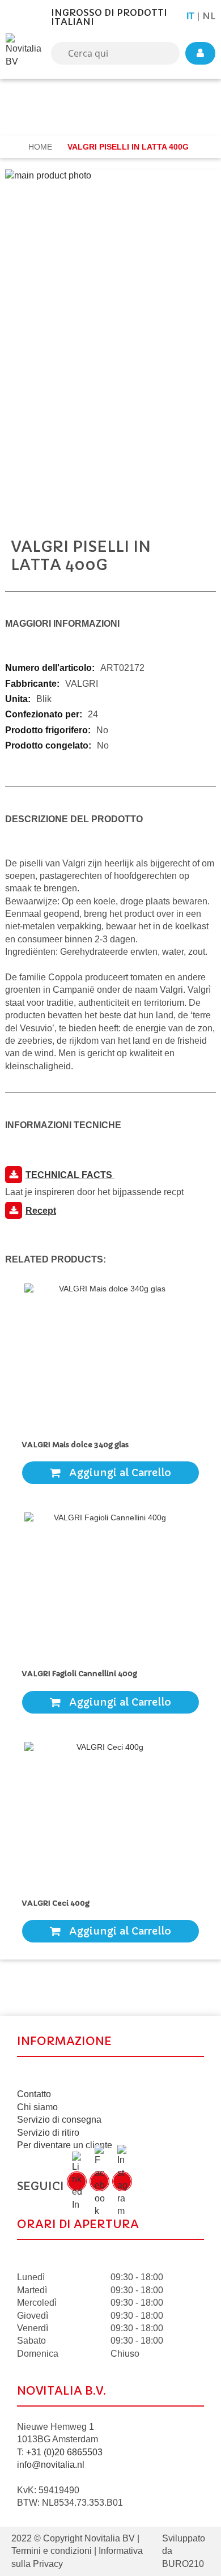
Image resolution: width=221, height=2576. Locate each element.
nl (209, 16)
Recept (41, 1211)
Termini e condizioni (52, 2551)
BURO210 (183, 2564)
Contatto (34, 2094)
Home (41, 147)
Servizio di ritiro (48, 2133)
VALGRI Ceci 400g (58, 1903)
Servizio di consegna (59, 2120)
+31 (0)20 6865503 (64, 2452)
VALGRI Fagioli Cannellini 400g (81, 1674)
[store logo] (25, 53)
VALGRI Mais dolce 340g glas (75, 1445)
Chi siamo (37, 2107)
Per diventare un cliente (65, 2145)
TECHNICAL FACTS (70, 1175)
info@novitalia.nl (51, 2465)
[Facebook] (99, 2181)
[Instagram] (122, 2181)
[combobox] (115, 53)
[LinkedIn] (77, 2181)
